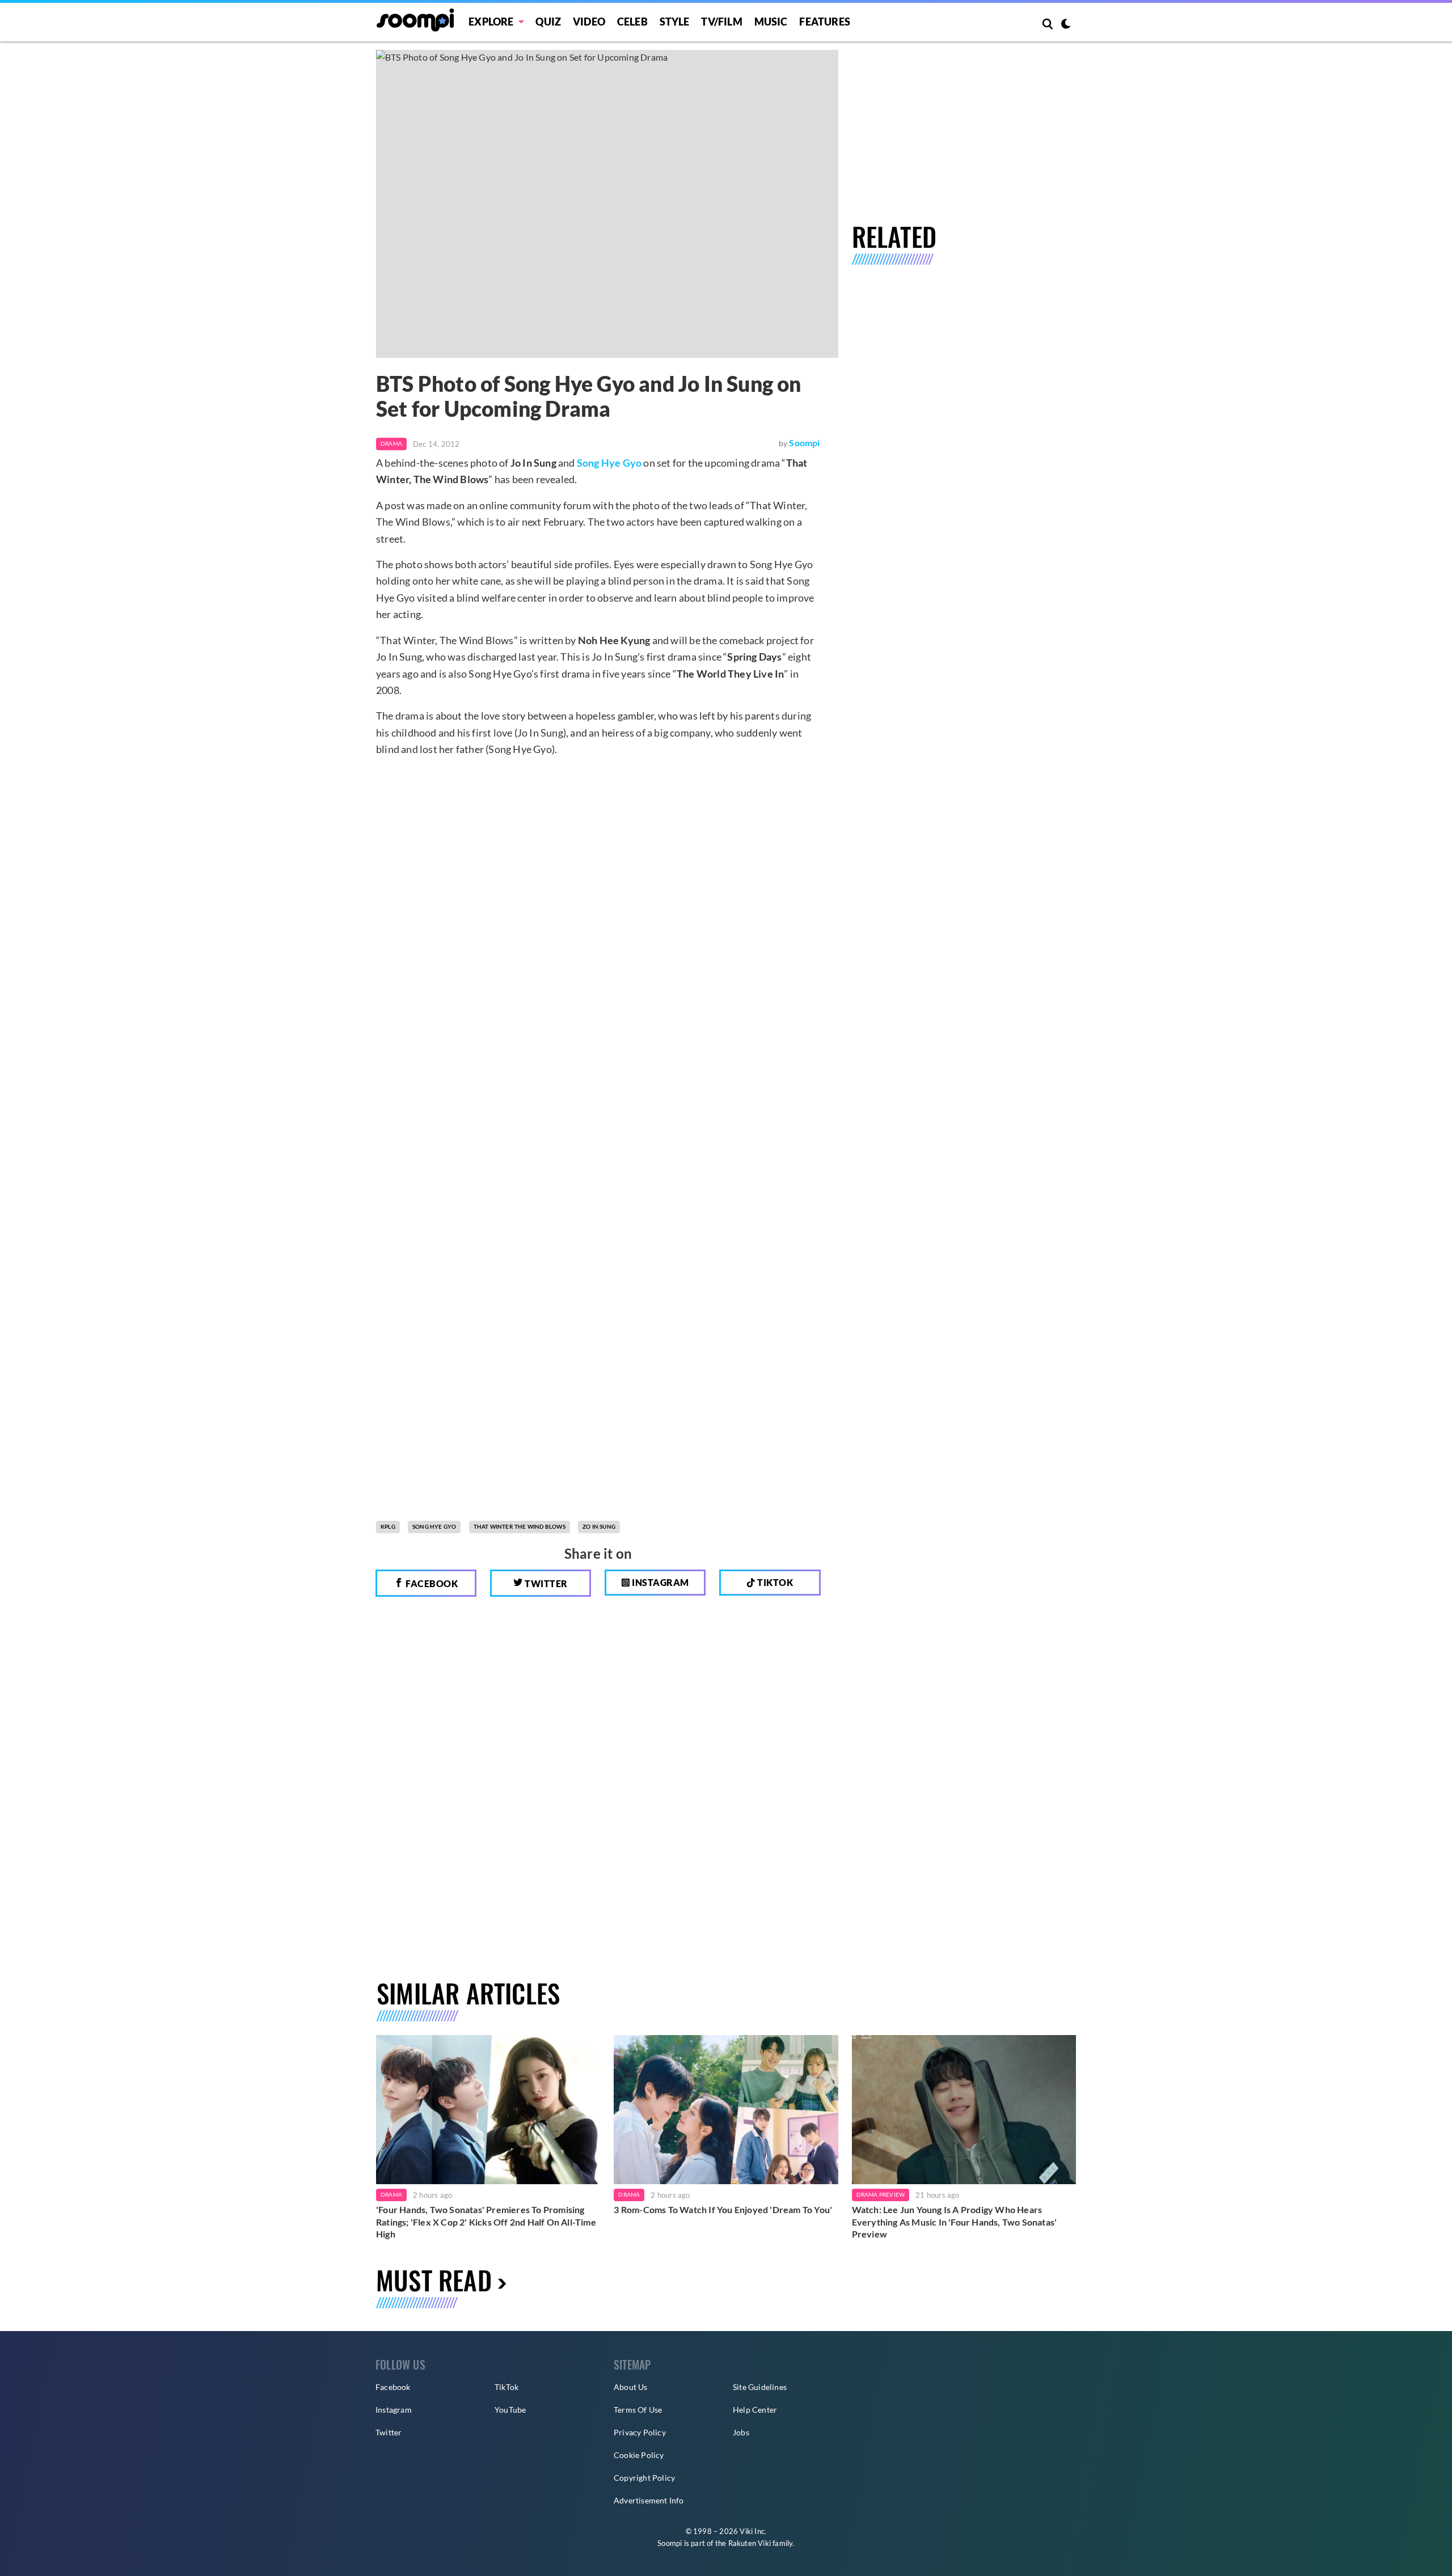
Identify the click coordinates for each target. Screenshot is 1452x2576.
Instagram (660, 1582)
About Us (631, 2387)
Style (675, 22)
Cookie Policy (639, 2455)
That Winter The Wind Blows (520, 1526)
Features (825, 22)
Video (589, 22)
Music (771, 22)
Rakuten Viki (750, 2543)
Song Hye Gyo (609, 463)
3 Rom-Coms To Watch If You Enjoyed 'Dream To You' (723, 2209)
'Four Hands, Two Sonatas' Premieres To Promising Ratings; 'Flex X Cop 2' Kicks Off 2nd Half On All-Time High (486, 2222)
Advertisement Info (649, 2500)
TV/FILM (721, 22)
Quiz (548, 22)
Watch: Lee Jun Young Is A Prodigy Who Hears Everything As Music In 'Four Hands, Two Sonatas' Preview (955, 2222)
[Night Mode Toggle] (1066, 25)
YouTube (510, 2410)
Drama (391, 443)
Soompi (804, 443)
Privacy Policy (640, 2432)
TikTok (506, 2387)
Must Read (434, 2280)
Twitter (545, 1583)
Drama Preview (881, 2194)
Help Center (755, 2410)
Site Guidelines (760, 2387)
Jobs (741, 2432)
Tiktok (774, 1582)
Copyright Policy (644, 2478)
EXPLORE (491, 22)
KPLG (388, 1526)
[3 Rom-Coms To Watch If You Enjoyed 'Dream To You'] (726, 2110)
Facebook (431, 1583)
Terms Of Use (638, 2410)
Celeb (632, 22)
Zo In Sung (599, 1526)
